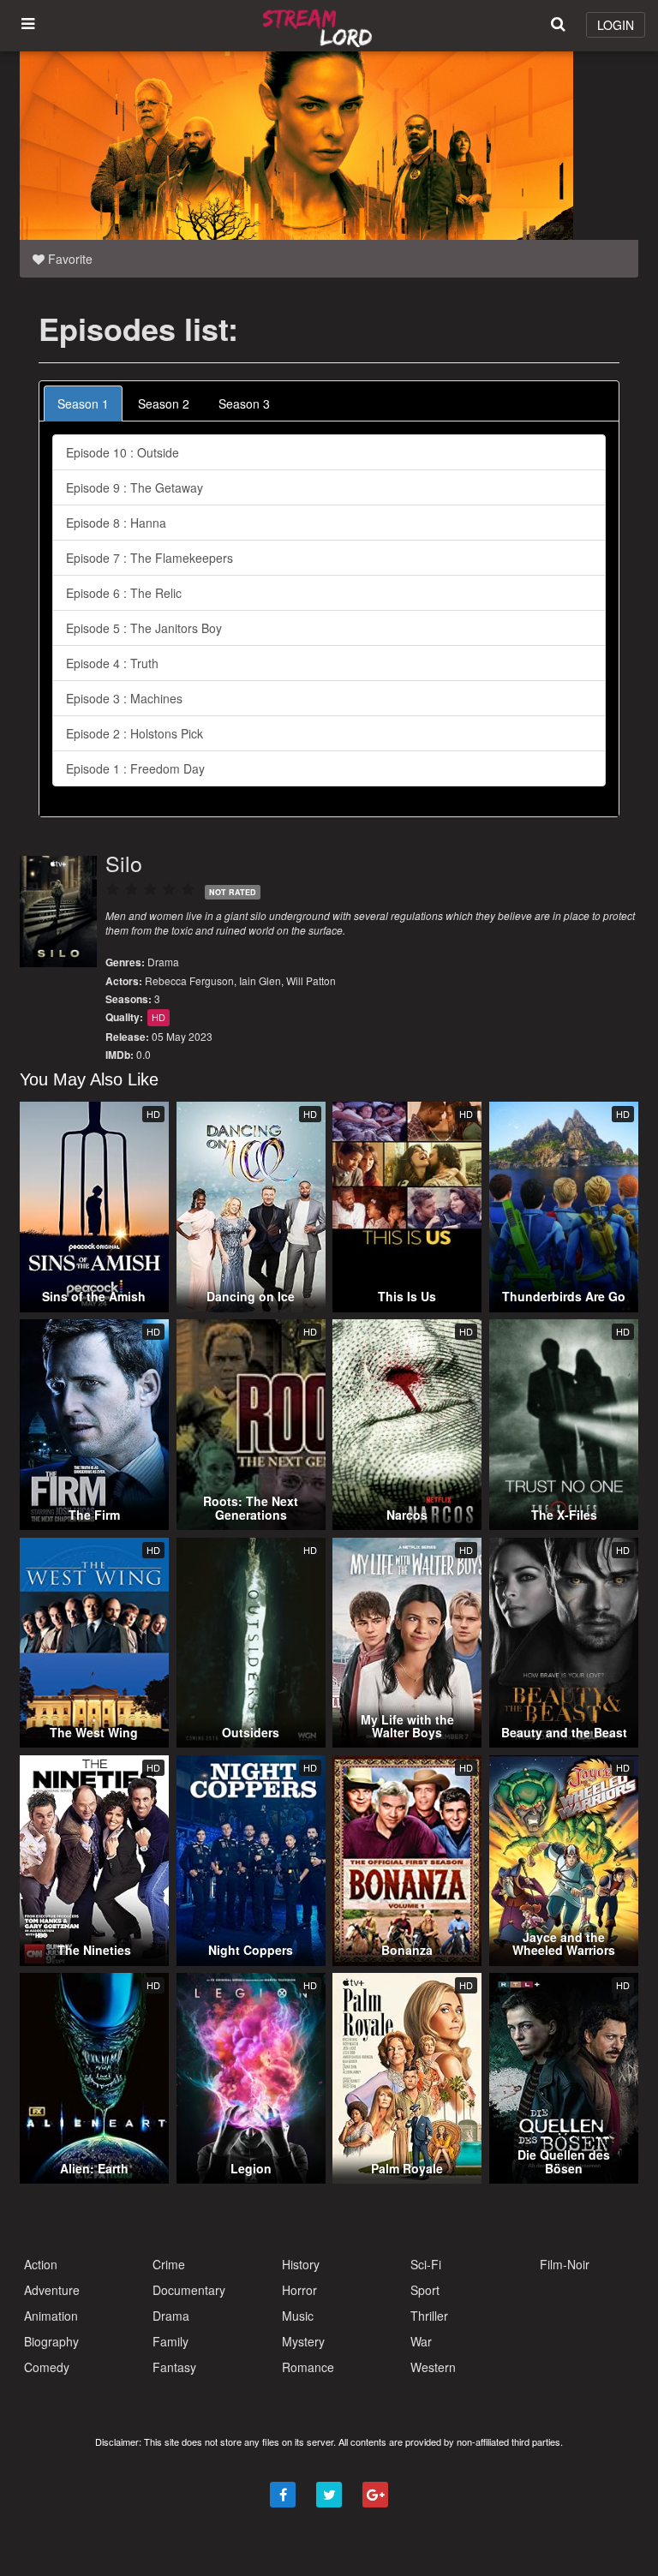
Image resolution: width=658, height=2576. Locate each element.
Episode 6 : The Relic (124, 593)
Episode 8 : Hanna (116, 523)
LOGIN (616, 25)
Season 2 (164, 403)
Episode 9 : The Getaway (135, 487)
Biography (51, 2341)
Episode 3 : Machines (124, 698)
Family (170, 2341)
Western (433, 2367)
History (301, 2264)
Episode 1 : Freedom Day (135, 768)
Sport (425, 2290)
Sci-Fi (426, 2264)
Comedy (47, 2367)
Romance (308, 2367)
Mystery (303, 2341)
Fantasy (174, 2367)
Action (41, 2264)
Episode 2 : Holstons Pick (135, 733)
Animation (51, 2316)
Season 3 (244, 403)
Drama (163, 962)
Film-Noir (565, 2264)
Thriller (429, 2316)
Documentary (189, 2290)
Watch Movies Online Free (320, 26)
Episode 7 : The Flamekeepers (150, 558)
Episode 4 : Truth (112, 663)
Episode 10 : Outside (123, 452)
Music (298, 2316)
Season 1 (83, 403)
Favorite (69, 259)
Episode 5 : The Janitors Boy (144, 628)
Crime (169, 2264)
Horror (299, 2290)
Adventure (52, 2290)
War (421, 2341)
